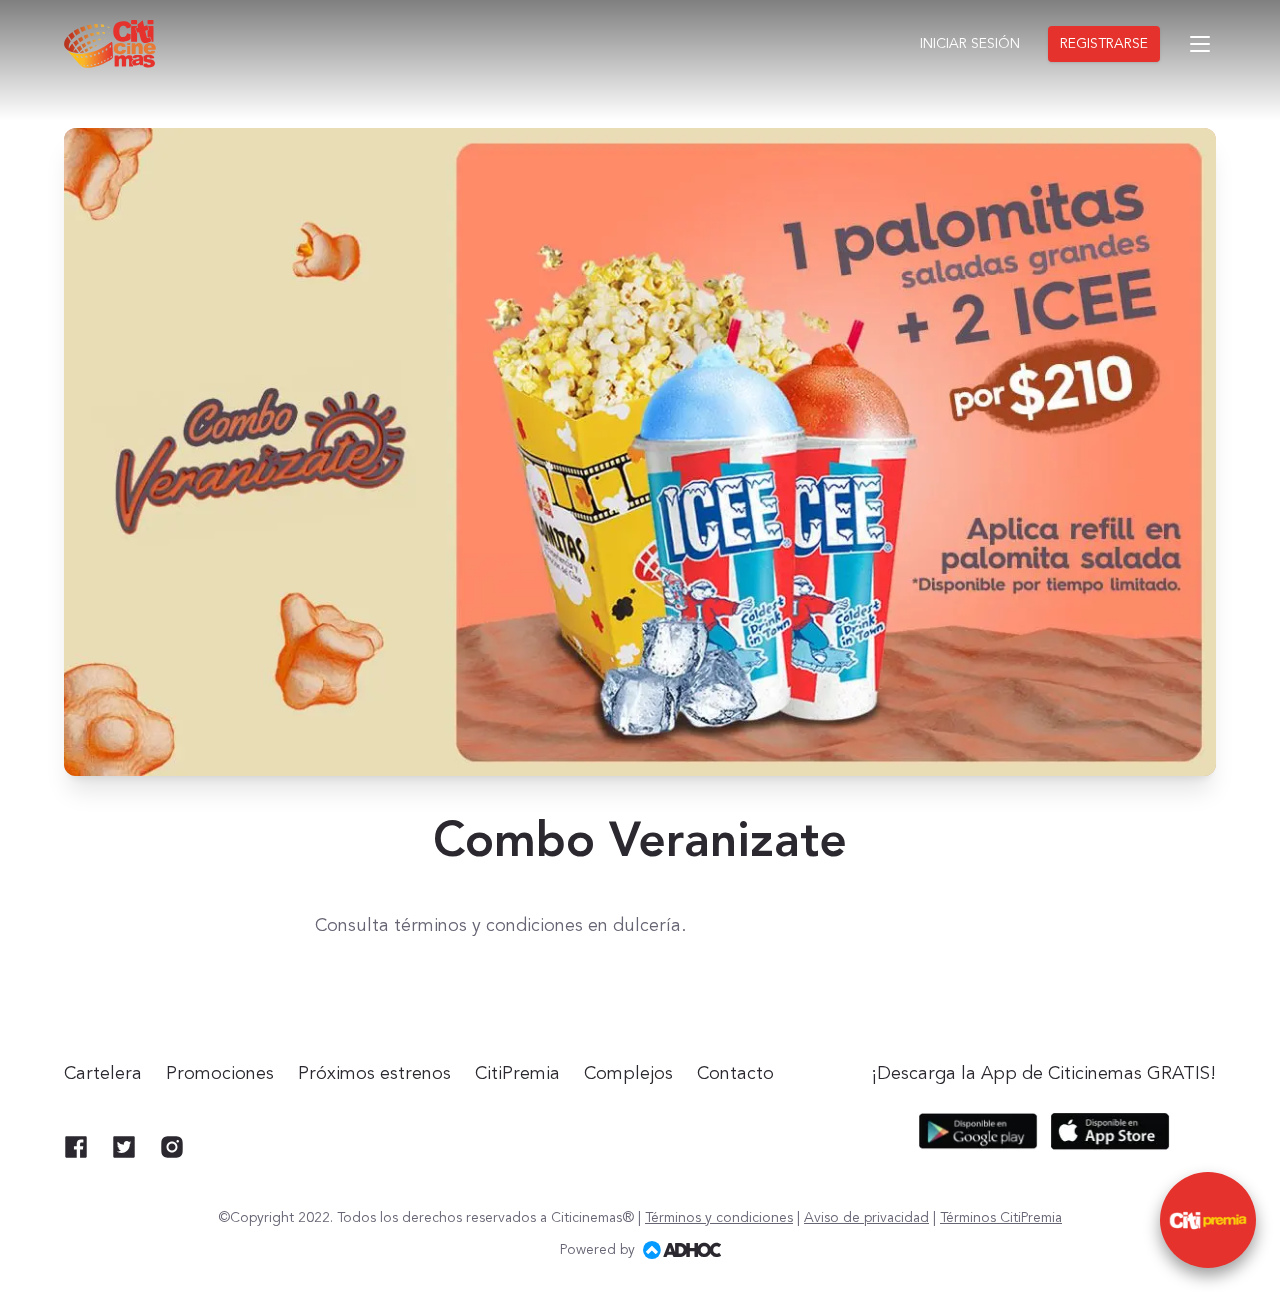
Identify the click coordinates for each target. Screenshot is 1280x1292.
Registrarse (1104, 44)
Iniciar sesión (970, 44)
